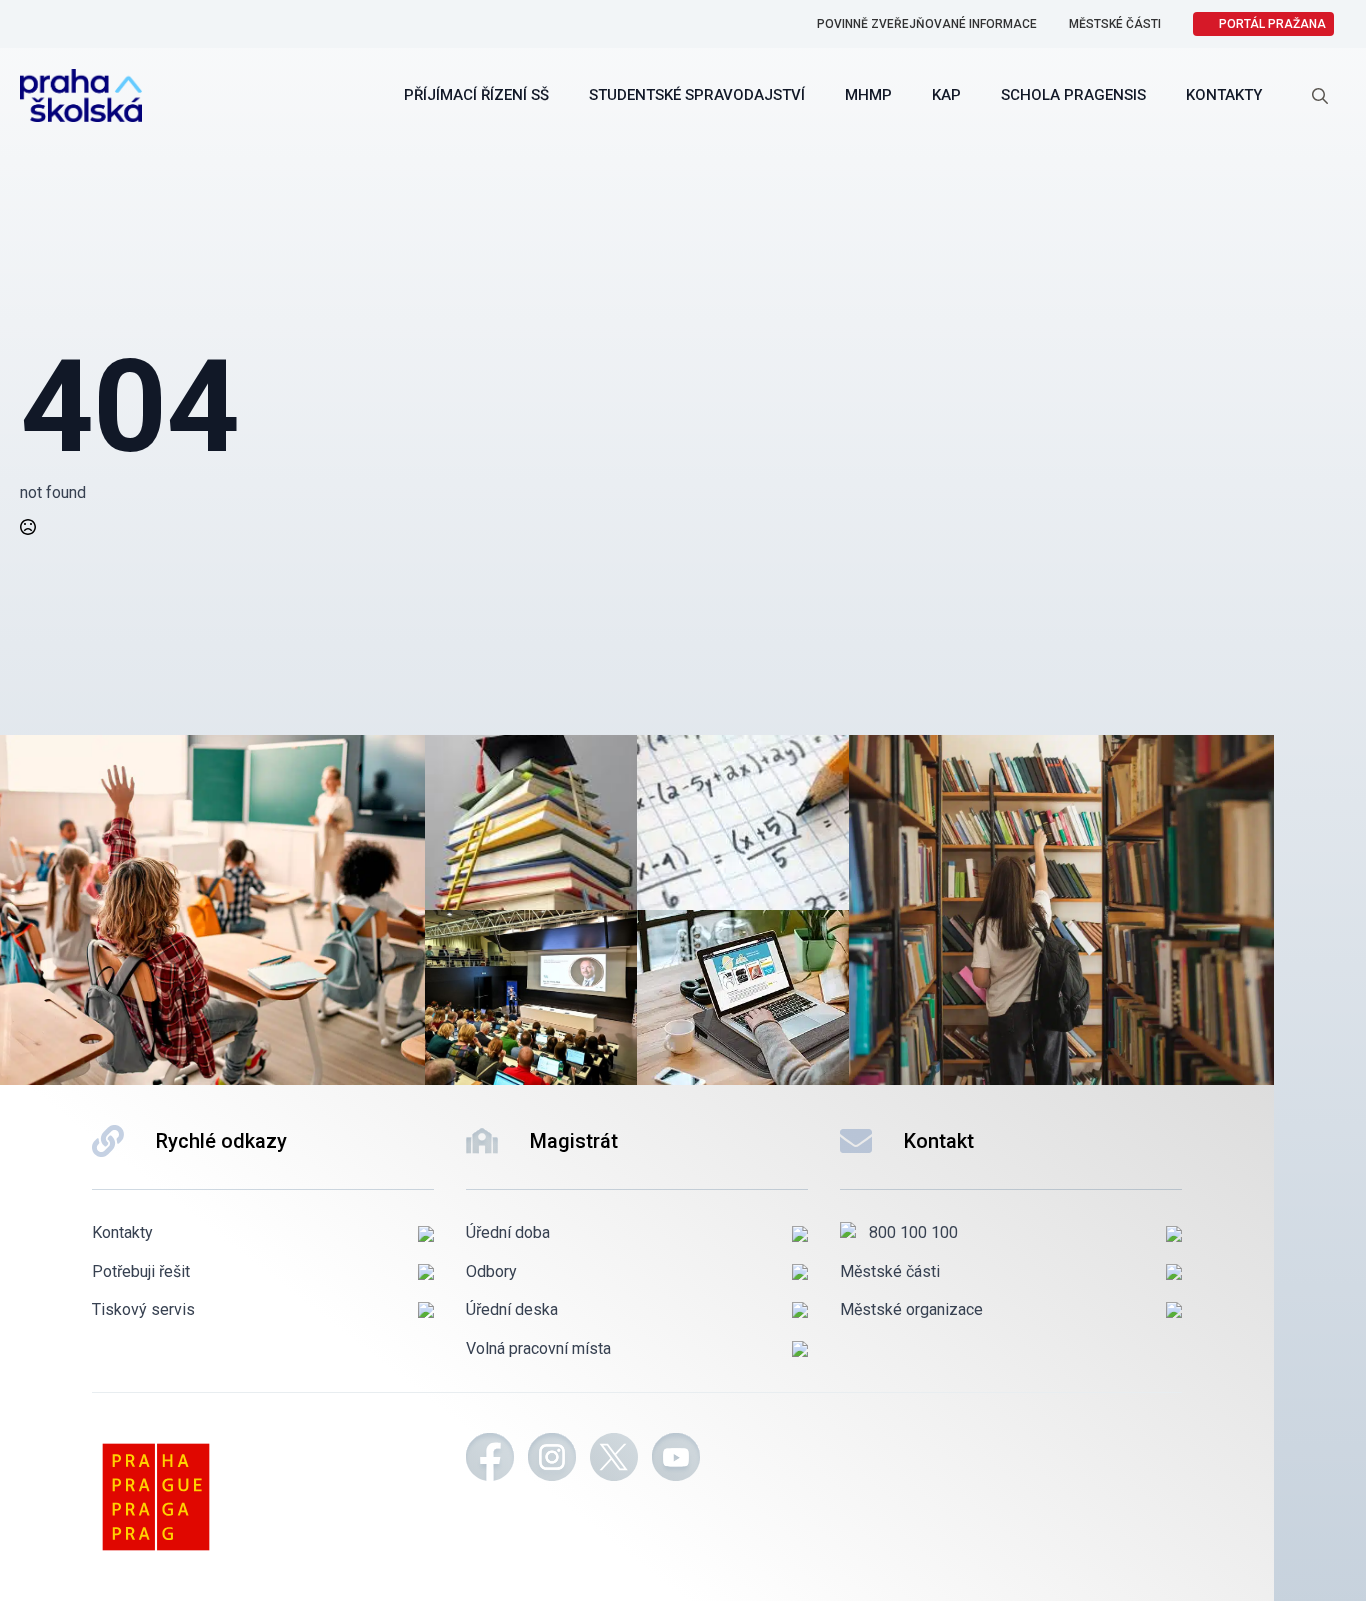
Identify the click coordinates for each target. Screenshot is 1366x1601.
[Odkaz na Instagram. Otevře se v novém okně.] (552, 1460)
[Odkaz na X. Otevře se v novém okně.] (614, 1460)
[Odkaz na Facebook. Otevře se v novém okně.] (490, 1460)
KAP (946, 95)
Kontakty (1224, 95)
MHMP (868, 95)
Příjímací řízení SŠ (476, 95)
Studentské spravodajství (697, 95)
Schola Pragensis (1073, 95)
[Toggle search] (1320, 96)
